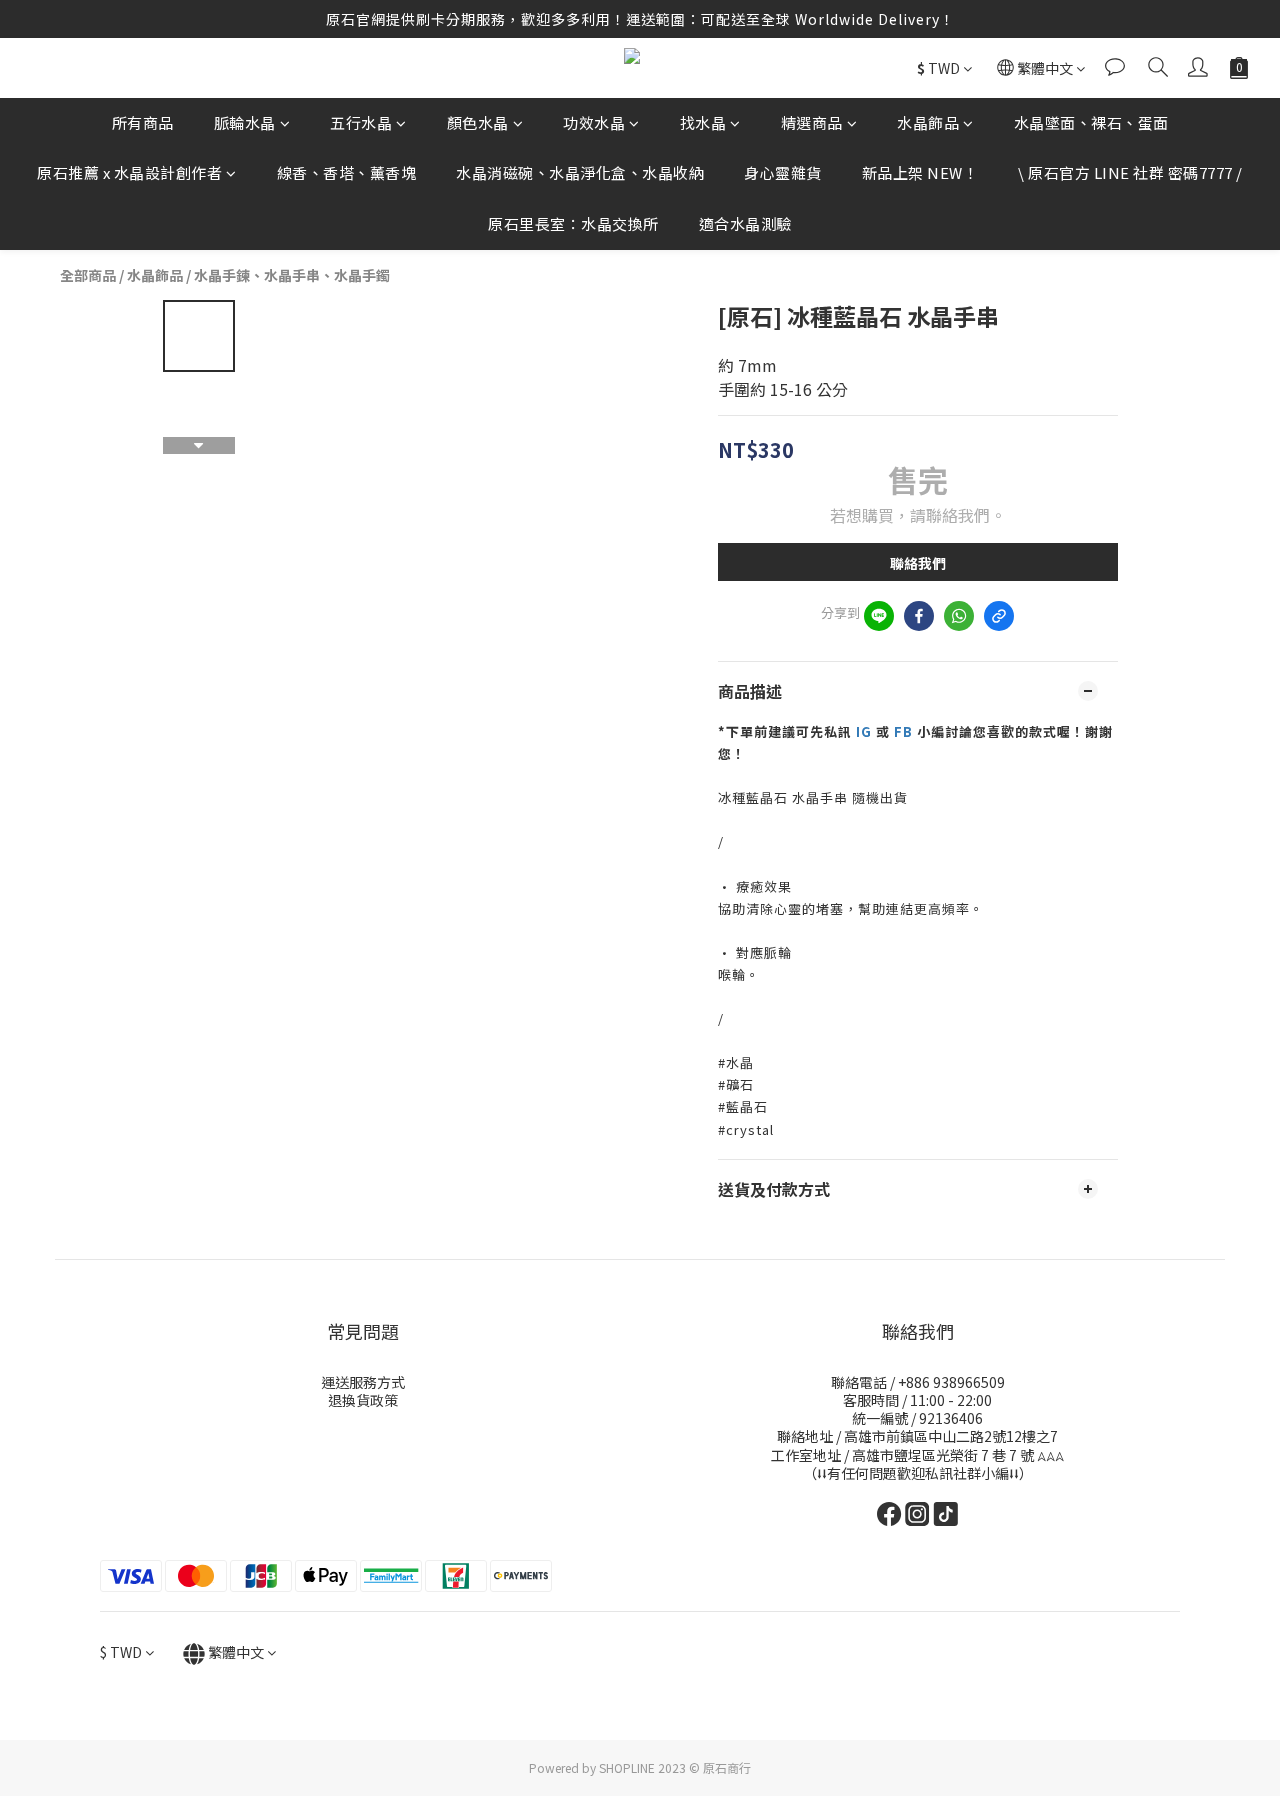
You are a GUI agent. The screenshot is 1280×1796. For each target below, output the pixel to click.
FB (905, 731)
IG (864, 731)
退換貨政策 (363, 1400)
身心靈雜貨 (783, 173)
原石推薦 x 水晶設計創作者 (129, 173)
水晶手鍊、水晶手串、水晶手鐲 (292, 275)
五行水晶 (361, 122)
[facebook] (919, 616)
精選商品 (812, 122)
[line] (879, 616)
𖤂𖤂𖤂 (1050, 1455)
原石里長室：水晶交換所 (573, 223)
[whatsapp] (959, 616)
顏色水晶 (478, 122)
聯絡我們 (918, 563)
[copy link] (999, 616)
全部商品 (88, 275)
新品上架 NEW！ (920, 173)
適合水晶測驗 (745, 223)
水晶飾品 (928, 122)
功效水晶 (594, 122)
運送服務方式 (363, 1382)
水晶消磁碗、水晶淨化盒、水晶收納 (580, 173)
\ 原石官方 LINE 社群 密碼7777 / (1130, 173)
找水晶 (703, 122)
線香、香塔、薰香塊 (347, 173)
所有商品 (143, 122)
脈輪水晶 (245, 122)
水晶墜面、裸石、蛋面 (1091, 122)
